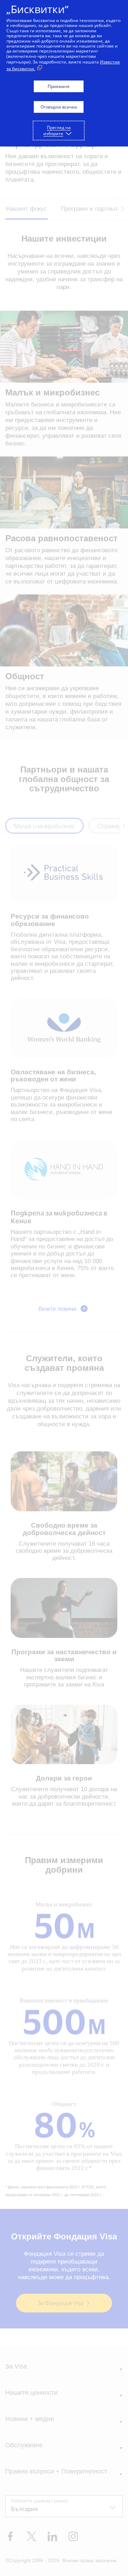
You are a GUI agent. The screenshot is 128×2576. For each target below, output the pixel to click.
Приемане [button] (59, 86)
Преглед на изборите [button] (57, 131)
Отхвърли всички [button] (59, 107)
